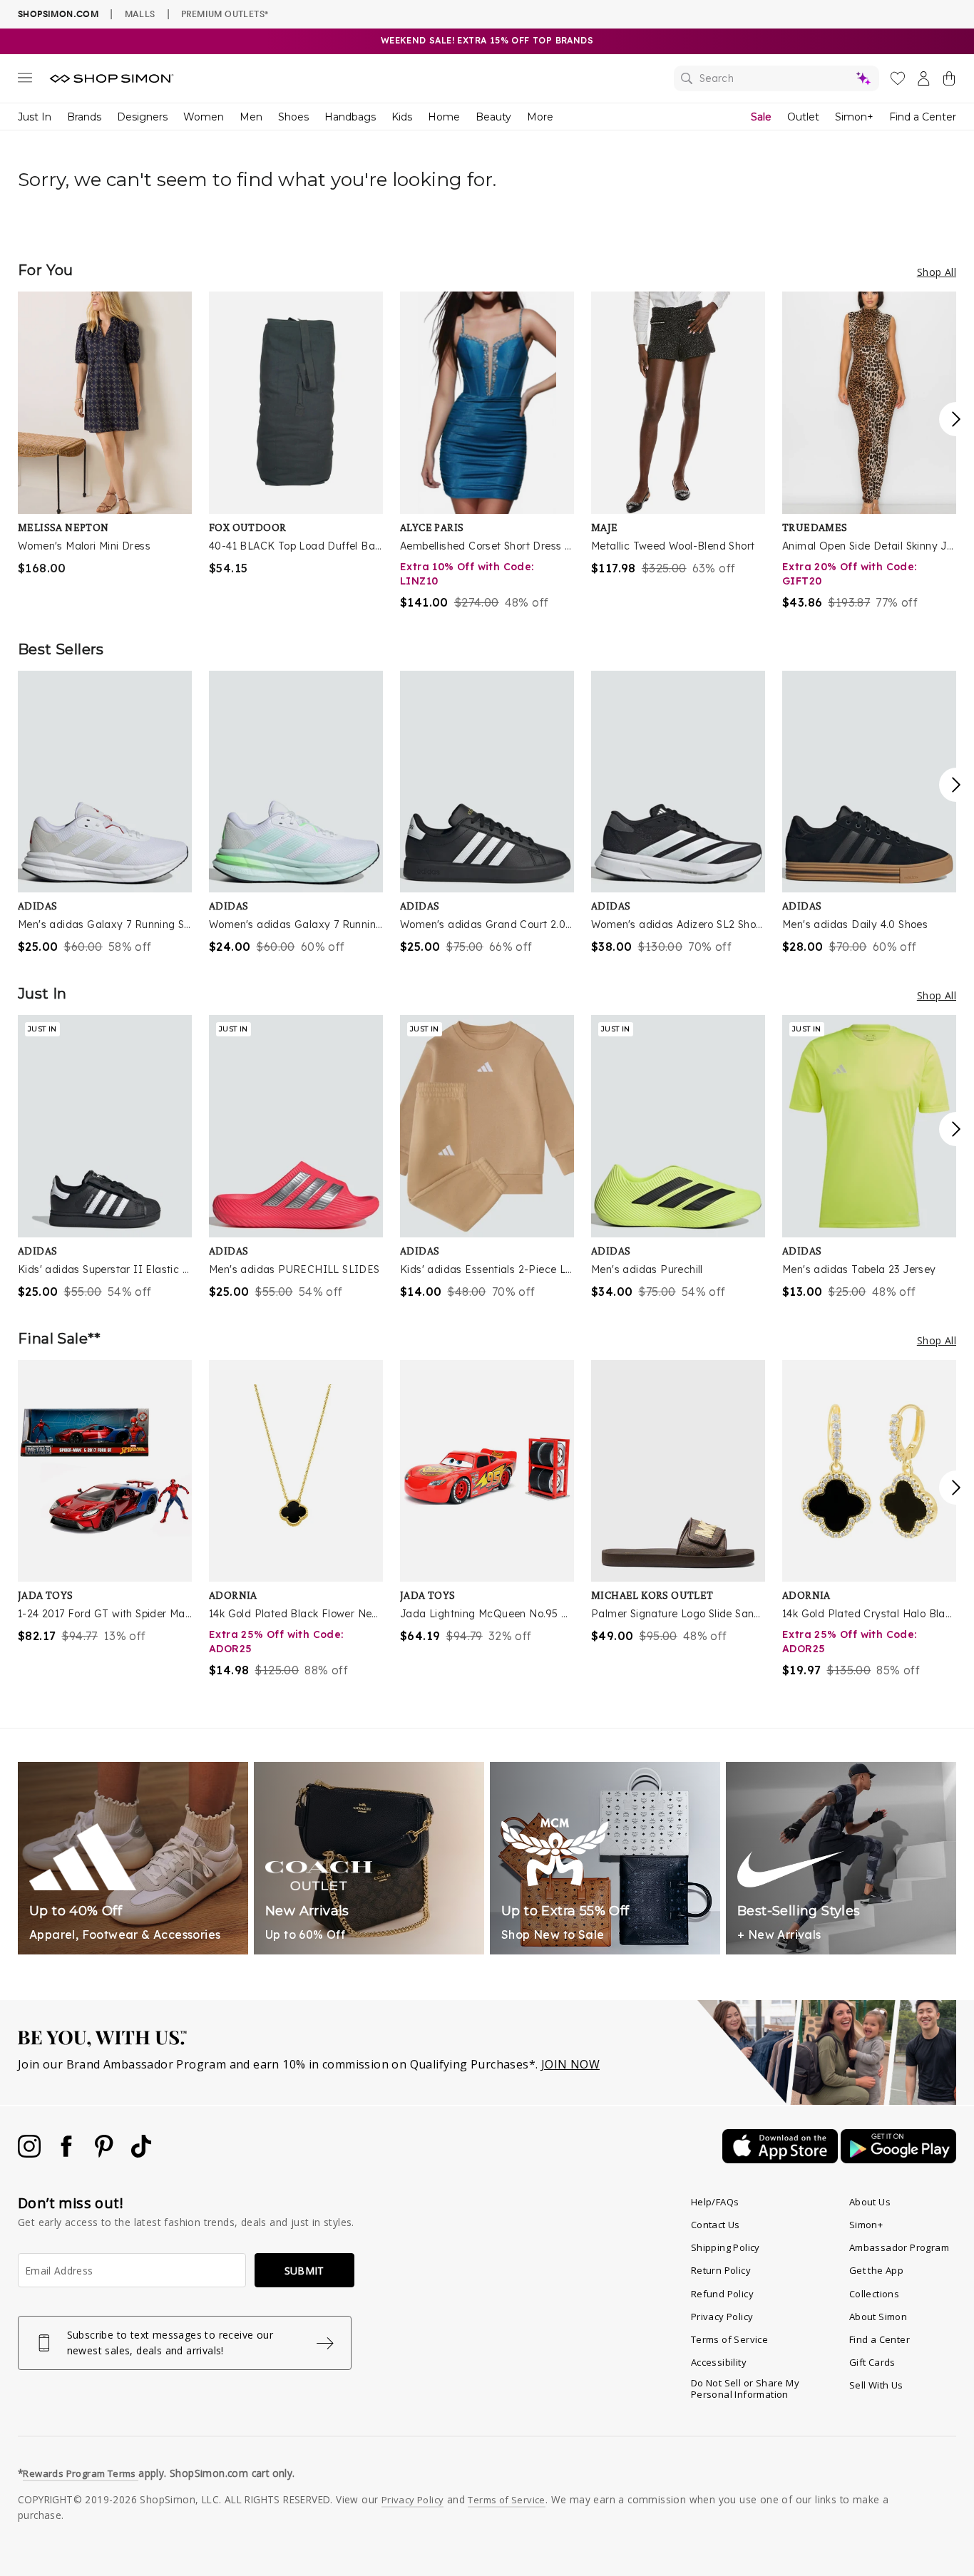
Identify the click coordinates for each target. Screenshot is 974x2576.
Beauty (493, 117)
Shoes (293, 117)
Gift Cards (872, 2362)
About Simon (878, 2317)
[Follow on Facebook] (68, 2153)
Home (444, 117)
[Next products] (956, 419)
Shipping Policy (726, 2247)
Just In (35, 117)
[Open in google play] (898, 2159)
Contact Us (716, 2225)
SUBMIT (304, 2271)
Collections (874, 2294)
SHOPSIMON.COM (58, 14)
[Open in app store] (781, 2159)
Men (251, 117)
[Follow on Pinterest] (106, 2153)
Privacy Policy (722, 2317)
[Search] (776, 78)
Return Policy (721, 2270)
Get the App (876, 2270)
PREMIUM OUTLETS (225, 14)
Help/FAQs (715, 2202)
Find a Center (923, 117)
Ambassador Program (899, 2247)
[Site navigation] (25, 81)
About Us (870, 2202)
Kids (402, 117)
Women (204, 117)
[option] (105, 434)
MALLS (140, 14)
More (540, 117)
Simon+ (854, 117)
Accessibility (719, 2362)
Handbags (350, 117)
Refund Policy (722, 2294)
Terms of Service (729, 2339)
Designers (142, 117)
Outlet (803, 117)
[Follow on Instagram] (31, 2153)
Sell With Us (876, 2385)
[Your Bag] (949, 81)
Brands (84, 117)
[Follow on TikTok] (141, 2153)
